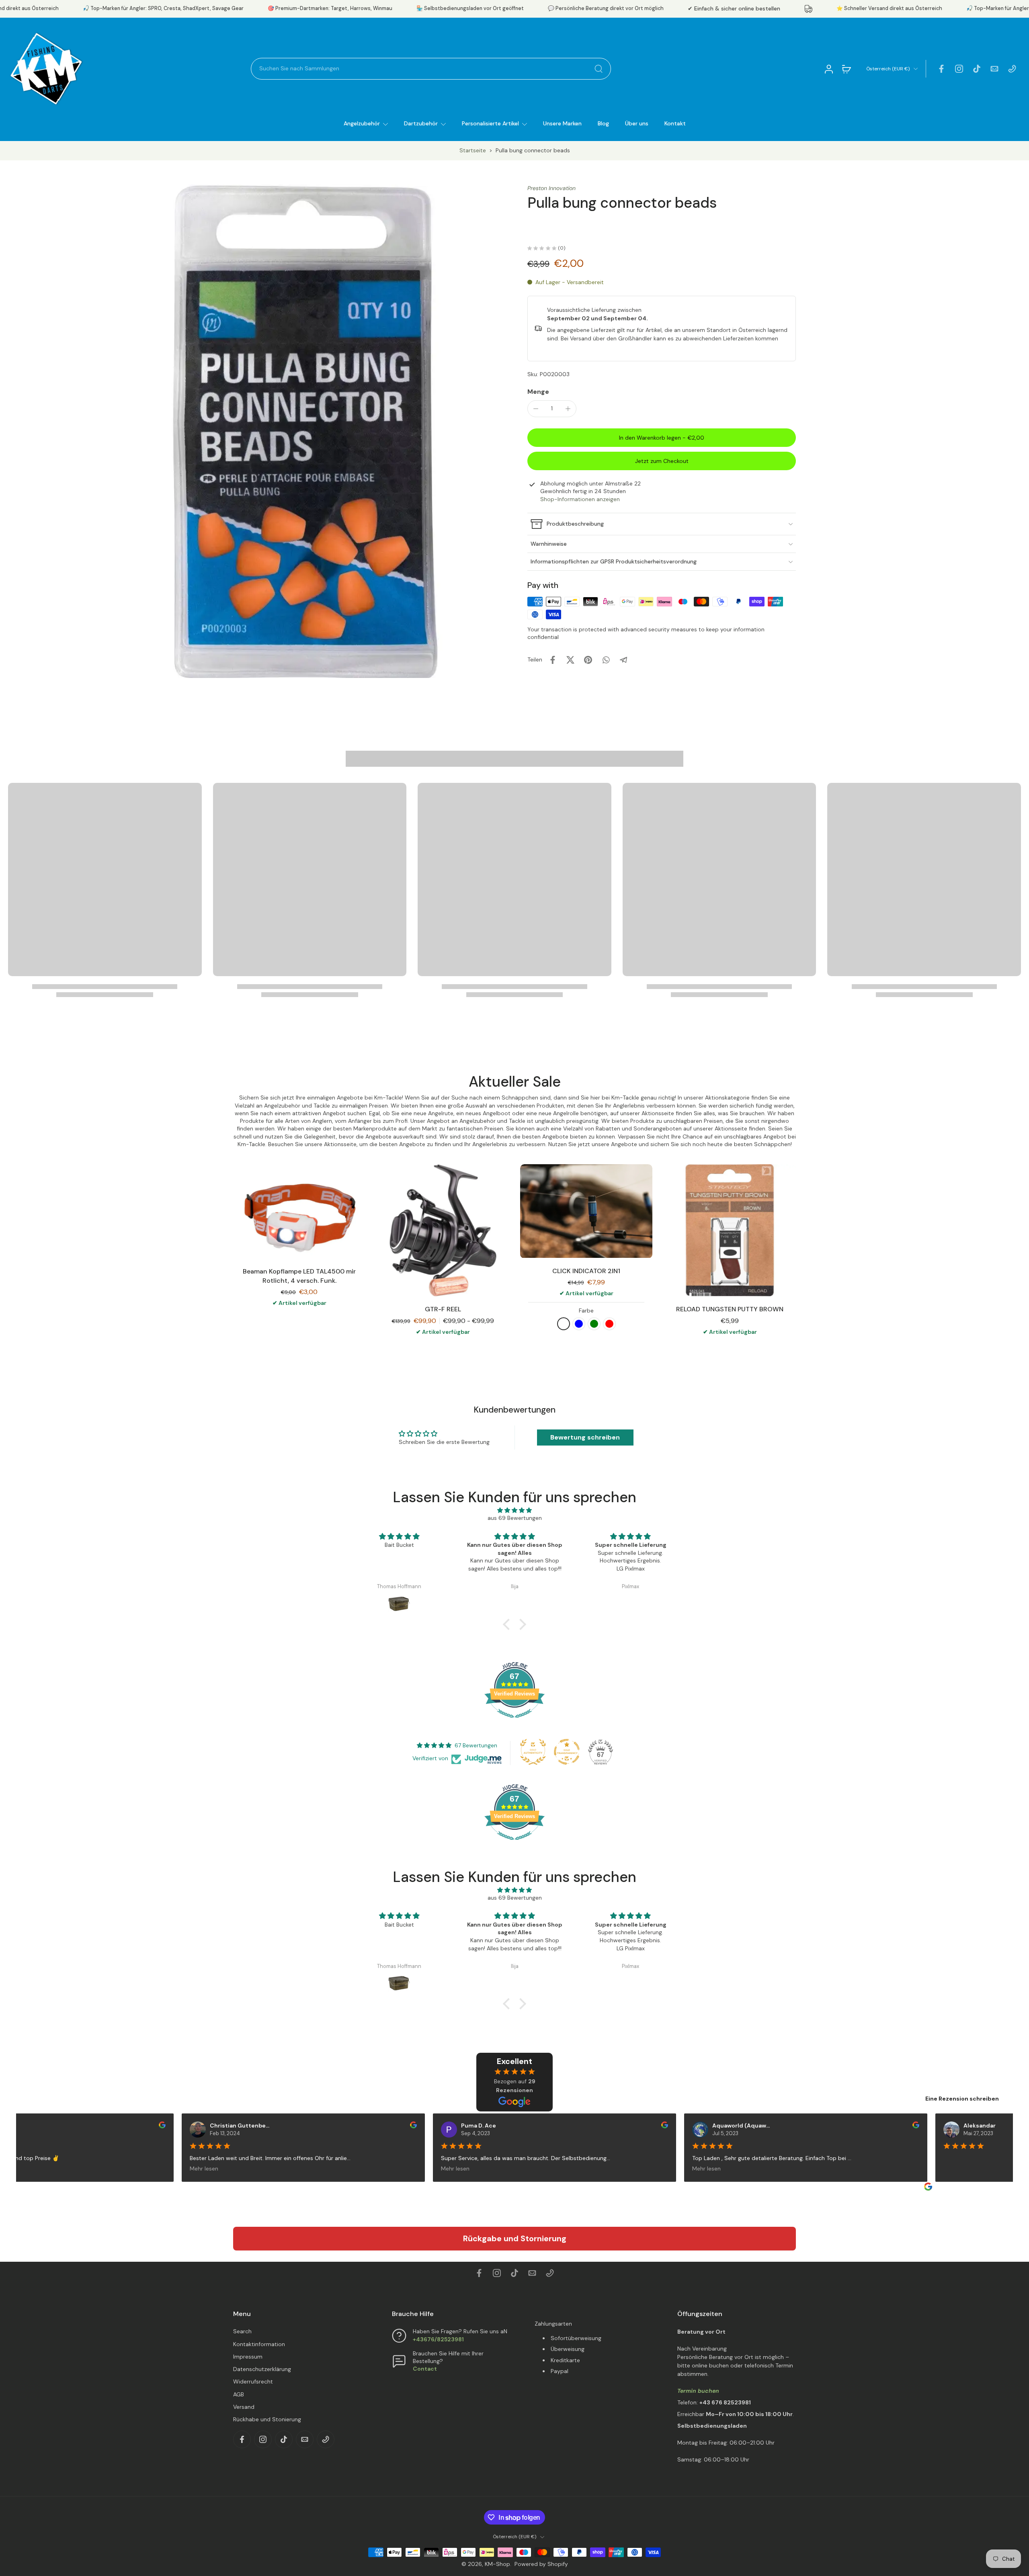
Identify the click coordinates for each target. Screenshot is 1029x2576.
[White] (564, 1324)
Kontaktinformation (259, 2344)
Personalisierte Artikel (490, 123)
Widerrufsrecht (253, 2382)
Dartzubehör (421, 123)
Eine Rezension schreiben (962, 2099)
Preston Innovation (551, 188)
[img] (514, 1510)
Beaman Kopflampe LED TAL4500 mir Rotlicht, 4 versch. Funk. (299, 1276)
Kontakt (675, 123)
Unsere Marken (562, 123)
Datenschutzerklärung (262, 2369)
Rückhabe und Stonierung (267, 2419)
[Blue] (579, 1324)
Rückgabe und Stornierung (515, 2238)
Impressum (248, 2357)
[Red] (609, 1324)
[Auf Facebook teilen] (553, 660)
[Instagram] (959, 69)
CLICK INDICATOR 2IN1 (586, 1271)
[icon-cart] (846, 69)
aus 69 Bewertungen (515, 1518)
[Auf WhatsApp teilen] (606, 660)
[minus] (536, 409)
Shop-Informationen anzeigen (580, 499)
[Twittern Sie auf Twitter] (570, 660)
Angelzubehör (362, 123)
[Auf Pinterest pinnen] (588, 660)
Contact (425, 2369)
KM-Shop (497, 2564)
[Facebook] (941, 69)
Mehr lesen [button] (195, 2169)
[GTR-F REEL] (443, 1230)
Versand (244, 2407)
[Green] (594, 1324)
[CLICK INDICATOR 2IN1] (586, 1211)
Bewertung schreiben (585, 1437)
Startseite (473, 150)
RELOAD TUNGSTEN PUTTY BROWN (730, 1309)
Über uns (637, 123)
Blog (603, 123)
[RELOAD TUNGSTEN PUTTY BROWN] (730, 1230)
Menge (538, 392)
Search (242, 2332)
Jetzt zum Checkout (662, 461)
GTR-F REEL (443, 1309)
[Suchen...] (599, 69)
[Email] (994, 69)
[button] (662, 438)
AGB (239, 2394)
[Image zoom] (255, 431)
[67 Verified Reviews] (514, 1722)
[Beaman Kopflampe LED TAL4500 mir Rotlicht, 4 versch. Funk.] (299, 1211)
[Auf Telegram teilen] (623, 660)
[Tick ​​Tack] (977, 69)
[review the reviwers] (153, 2125)
